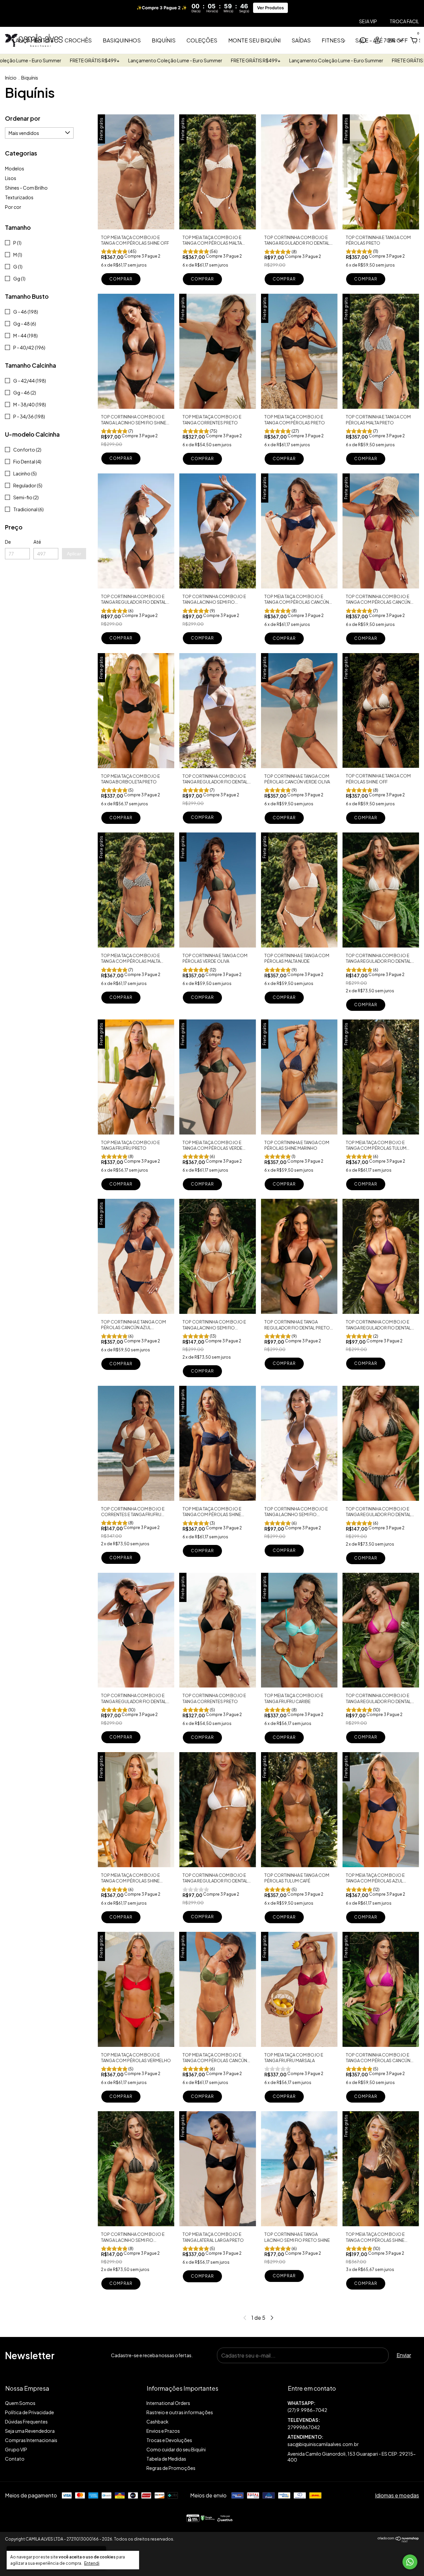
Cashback (158, 2422)
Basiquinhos (122, 40)
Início (11, 78)
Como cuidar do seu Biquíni (176, 2449)
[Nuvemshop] (398, 2540)
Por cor (13, 207)
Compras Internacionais (31, 2440)
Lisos (11, 178)
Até (37, 542)
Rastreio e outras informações (180, 2412)
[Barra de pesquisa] (363, 41)
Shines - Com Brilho (26, 188)
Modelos (15, 168)
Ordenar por (23, 118)
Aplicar (74, 554)
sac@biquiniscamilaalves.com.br (323, 2444)
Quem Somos (20, 2403)
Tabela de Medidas (166, 2459)
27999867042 (304, 2427)
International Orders (168, 2403)
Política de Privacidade (29, 2412)
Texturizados (19, 197)
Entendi (92, 2563)
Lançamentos (33, 40)
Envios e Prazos (163, 2431)
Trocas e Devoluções (169, 2440)
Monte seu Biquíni (254, 40)
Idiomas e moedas (397, 2495)
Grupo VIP (16, 2449)
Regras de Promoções (171, 2468)
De (8, 542)
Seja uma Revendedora (30, 2431)
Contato (15, 2459)
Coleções (202, 40)
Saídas (301, 40)
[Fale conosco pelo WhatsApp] (410, 2562)
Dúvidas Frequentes (26, 2422)
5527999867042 (353, 2407)
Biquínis (164, 40)
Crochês (78, 40)
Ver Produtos (270, 8)
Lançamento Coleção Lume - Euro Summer (54, 60)
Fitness (333, 40)
